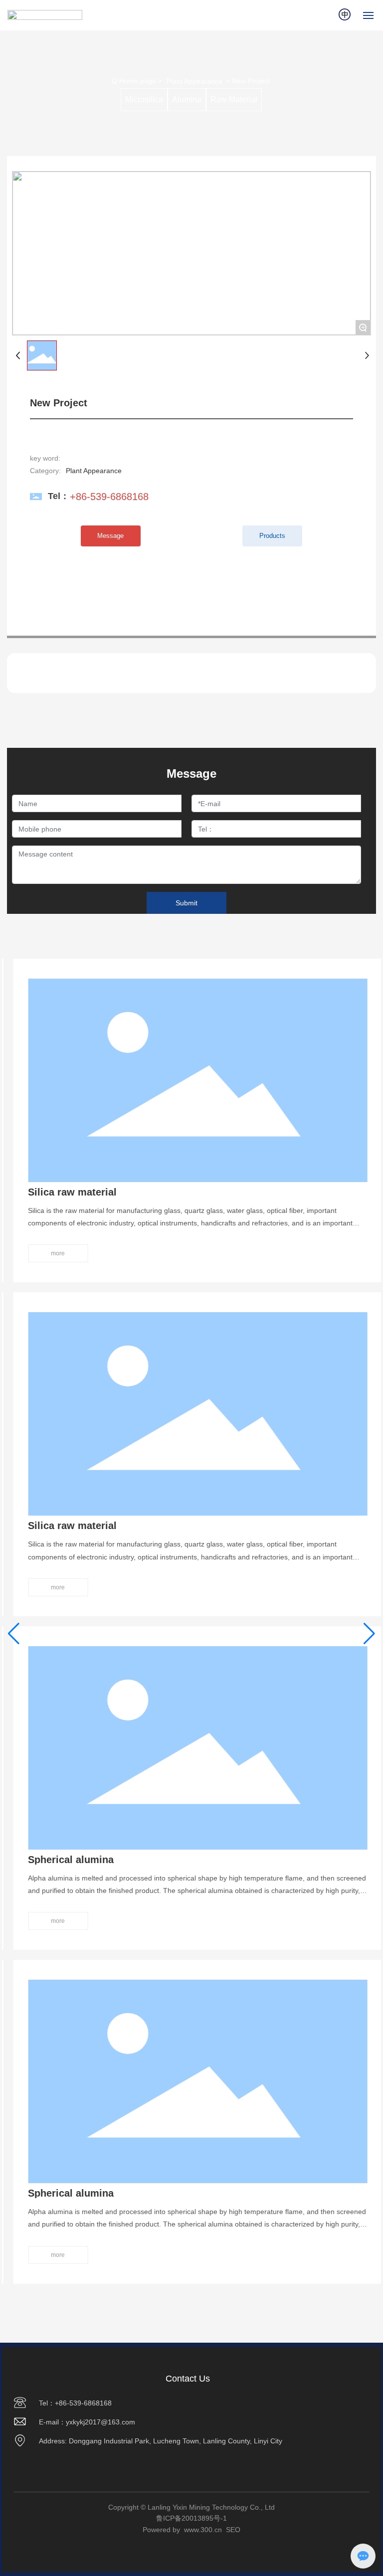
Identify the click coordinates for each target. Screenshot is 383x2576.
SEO (233, 2530)
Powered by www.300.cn (182, 2530)
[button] (14, 1634)
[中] (345, 14)
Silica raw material (66, 1192)
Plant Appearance (194, 81)
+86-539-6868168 (109, 497)
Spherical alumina (65, 1860)
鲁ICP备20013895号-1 (191, 2518)
